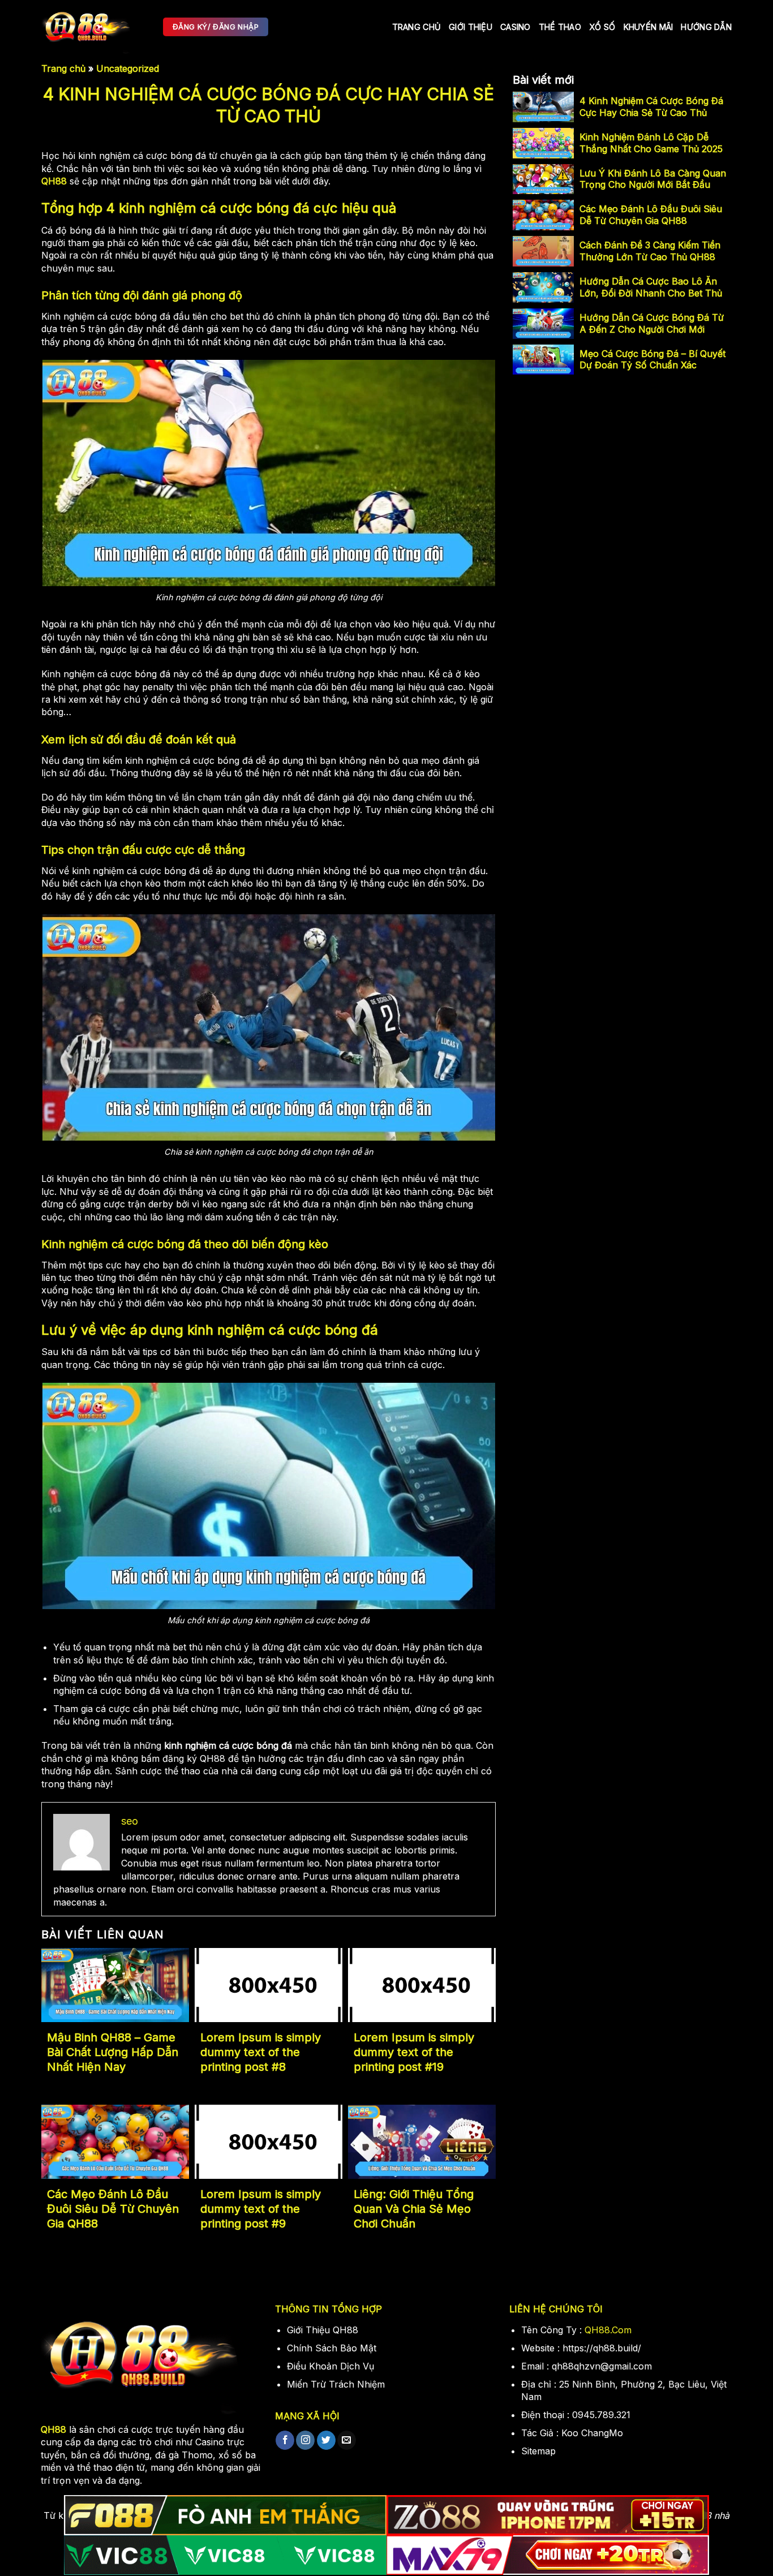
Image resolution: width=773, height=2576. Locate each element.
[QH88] (94, 27)
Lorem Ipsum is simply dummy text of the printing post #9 (261, 2209)
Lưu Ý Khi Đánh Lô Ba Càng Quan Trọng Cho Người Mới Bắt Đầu (653, 179)
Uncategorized (128, 68)
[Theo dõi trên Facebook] (285, 2440)
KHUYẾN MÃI (649, 27)
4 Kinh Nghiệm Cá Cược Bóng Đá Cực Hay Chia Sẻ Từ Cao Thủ (651, 107)
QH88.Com (608, 2330)
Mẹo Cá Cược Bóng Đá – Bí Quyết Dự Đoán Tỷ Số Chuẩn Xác (652, 360)
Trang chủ (417, 27)
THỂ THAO (560, 27)
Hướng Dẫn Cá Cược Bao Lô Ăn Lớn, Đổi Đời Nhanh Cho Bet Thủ (651, 287)
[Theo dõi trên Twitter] (326, 2440)
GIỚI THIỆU (471, 27)
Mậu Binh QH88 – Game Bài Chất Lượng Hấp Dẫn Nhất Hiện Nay (113, 2052)
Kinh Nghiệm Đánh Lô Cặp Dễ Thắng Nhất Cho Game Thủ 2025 (651, 143)
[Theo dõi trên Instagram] (305, 2440)
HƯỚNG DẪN (706, 27)
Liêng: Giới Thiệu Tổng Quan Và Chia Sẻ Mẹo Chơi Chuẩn (414, 2209)
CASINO (516, 27)
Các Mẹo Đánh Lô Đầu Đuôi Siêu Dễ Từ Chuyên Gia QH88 (113, 2209)
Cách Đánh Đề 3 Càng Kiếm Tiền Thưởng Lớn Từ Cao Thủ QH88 (650, 251)
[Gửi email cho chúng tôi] (347, 2440)
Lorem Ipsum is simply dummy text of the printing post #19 (414, 2052)
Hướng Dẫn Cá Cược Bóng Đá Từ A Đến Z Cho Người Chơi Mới (652, 323)
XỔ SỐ (602, 27)
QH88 (54, 181)
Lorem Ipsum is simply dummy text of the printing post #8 (261, 2052)
